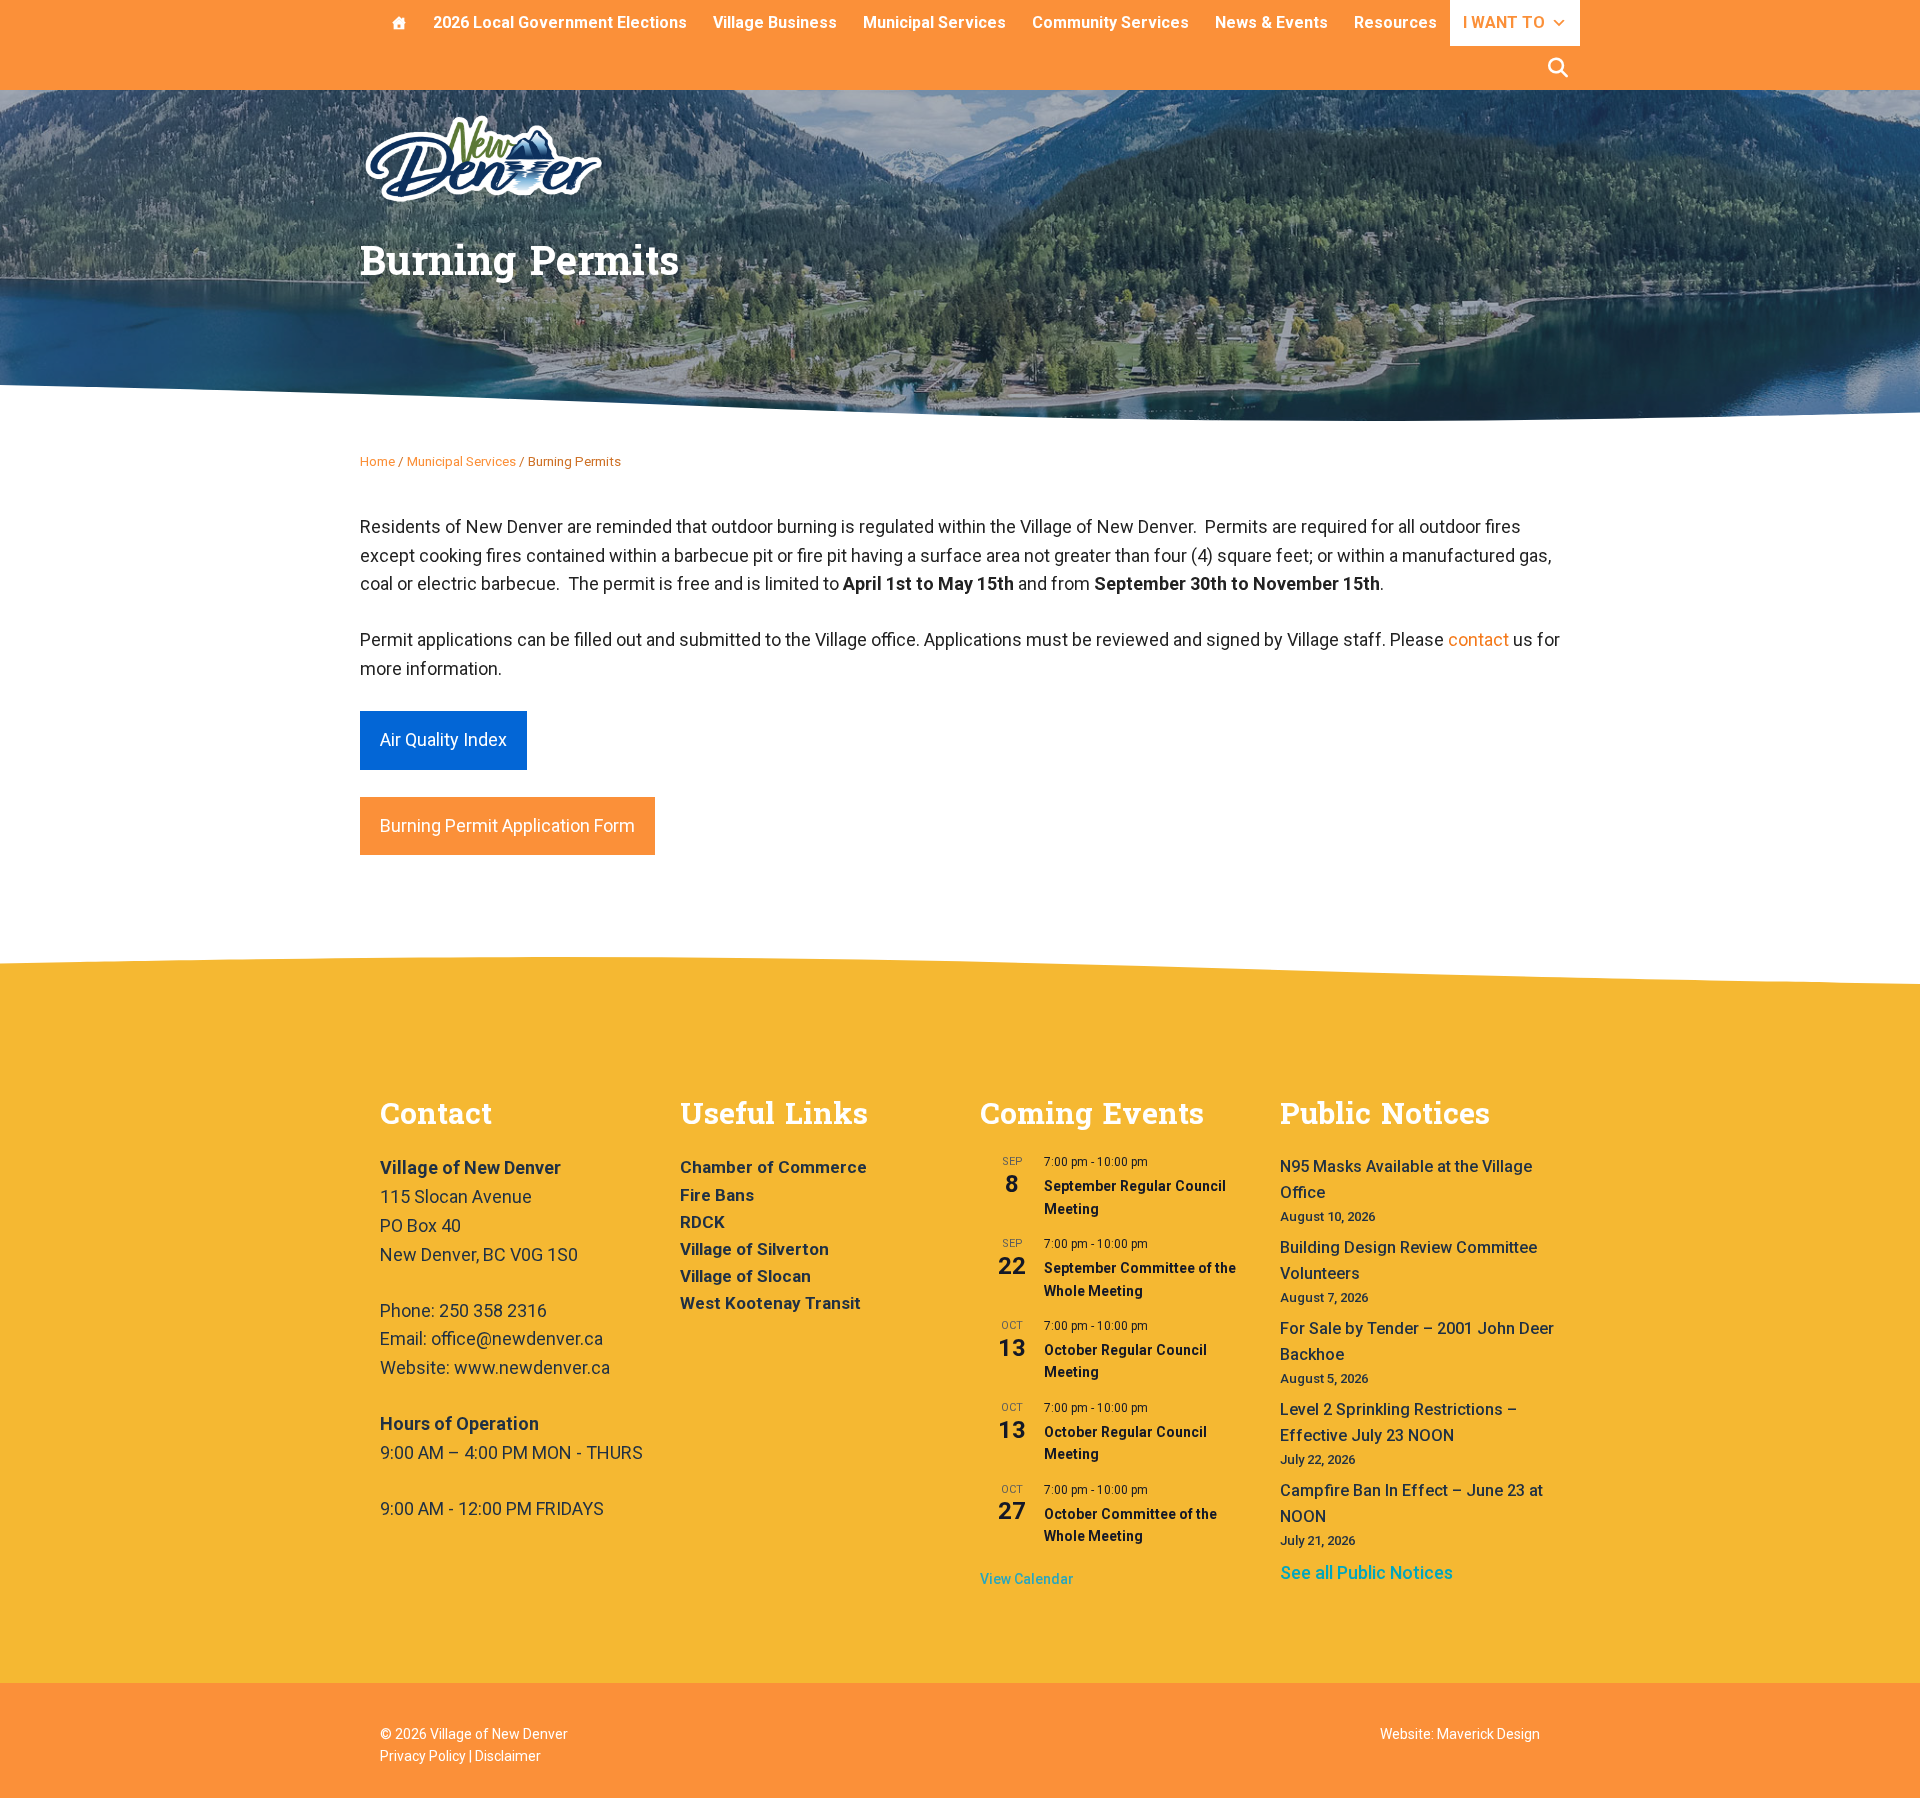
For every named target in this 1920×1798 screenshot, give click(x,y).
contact (1478, 639)
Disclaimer (508, 1756)
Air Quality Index (443, 739)
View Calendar (1027, 1579)
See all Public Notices (1366, 1572)
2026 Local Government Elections (560, 22)
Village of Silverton (754, 1249)
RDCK (702, 1222)
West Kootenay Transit (770, 1303)
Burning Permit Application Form (507, 825)
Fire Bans (717, 1195)
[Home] (399, 23)
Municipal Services (934, 22)
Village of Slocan (745, 1276)
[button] (1558, 68)
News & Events (1271, 22)
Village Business (775, 22)
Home (377, 461)
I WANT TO (1504, 22)
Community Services (1110, 22)
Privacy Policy (423, 1756)
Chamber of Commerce (773, 1167)
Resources (1395, 22)
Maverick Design (1488, 1734)
